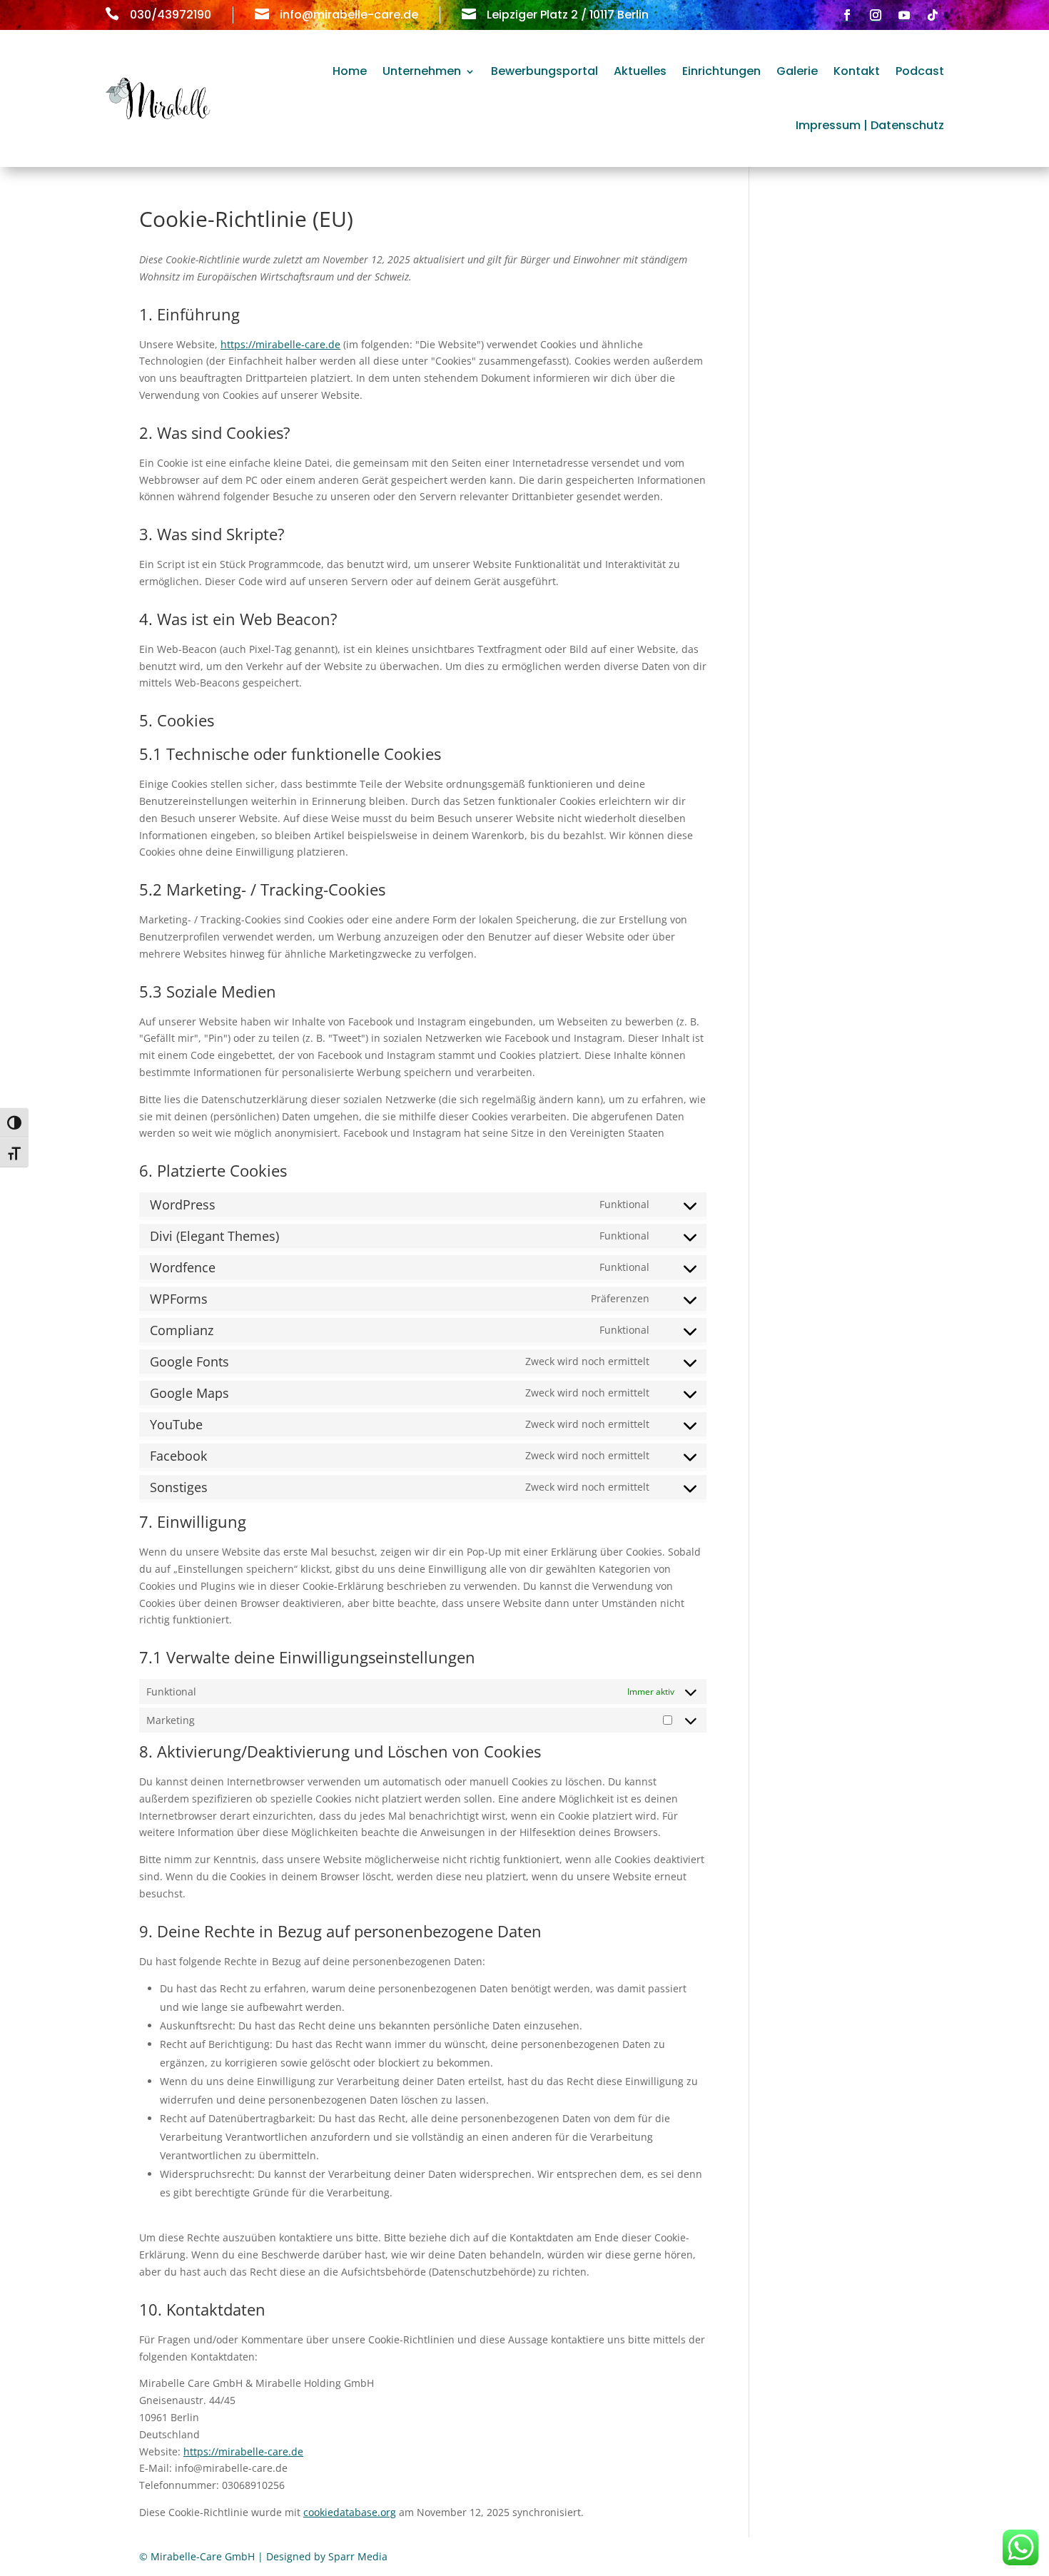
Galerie (797, 71)
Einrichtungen (721, 71)
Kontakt (857, 71)
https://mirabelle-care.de (280, 344)
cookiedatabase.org (350, 2512)
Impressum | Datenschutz (870, 125)
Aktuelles (640, 71)
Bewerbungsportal (544, 71)
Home (350, 71)
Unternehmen (422, 71)
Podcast (920, 71)
